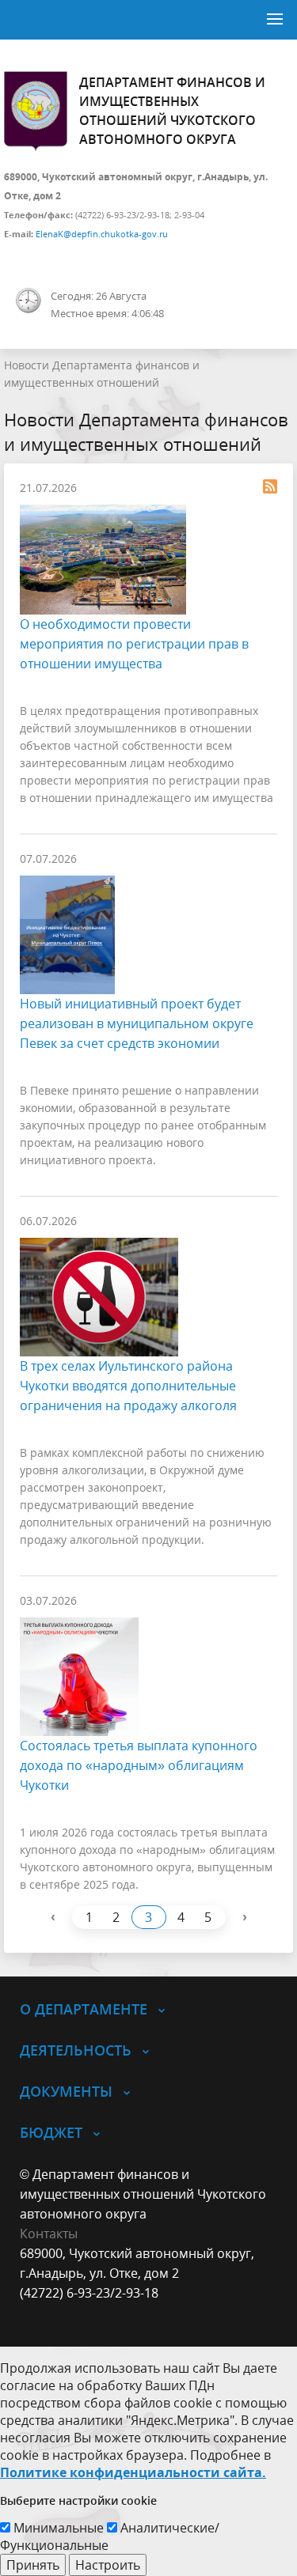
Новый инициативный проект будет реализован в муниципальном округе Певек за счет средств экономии (137, 1023)
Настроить (108, 2565)
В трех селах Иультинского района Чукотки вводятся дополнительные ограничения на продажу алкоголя (128, 1386)
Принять (33, 2565)
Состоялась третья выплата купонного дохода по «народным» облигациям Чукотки (139, 1765)
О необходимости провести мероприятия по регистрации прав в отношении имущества (134, 644)
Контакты (49, 2234)
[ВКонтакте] (32, 2313)
